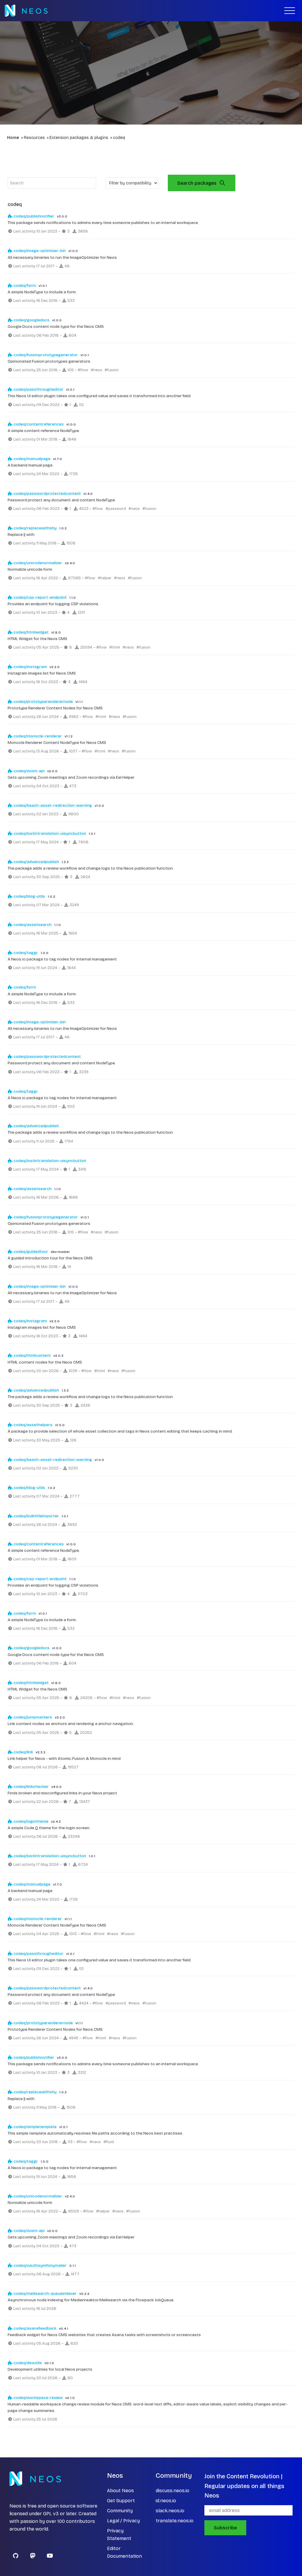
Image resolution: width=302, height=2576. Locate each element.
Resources (34, 138)
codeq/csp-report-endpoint (40, 597)
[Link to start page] (26, 11)
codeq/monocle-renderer (37, 736)
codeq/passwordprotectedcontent (47, 494)
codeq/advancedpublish (36, 862)
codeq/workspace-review (38, 2398)
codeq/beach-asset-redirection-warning (52, 805)
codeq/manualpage (32, 459)
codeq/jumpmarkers (32, 1717)
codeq (119, 138)
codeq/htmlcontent (32, 1355)
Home (13, 138)
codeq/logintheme (31, 1821)
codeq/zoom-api (29, 771)
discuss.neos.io (173, 2491)
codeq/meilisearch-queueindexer (45, 2293)
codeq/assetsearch (32, 925)
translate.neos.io (175, 2521)
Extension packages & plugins (79, 138)
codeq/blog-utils (29, 896)
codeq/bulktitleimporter (36, 1516)
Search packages (197, 183)
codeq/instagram (30, 667)
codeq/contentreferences (38, 424)
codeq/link (23, 1752)
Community (120, 2511)
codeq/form (24, 285)
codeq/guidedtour (30, 1252)
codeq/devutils (27, 2363)
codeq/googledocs (31, 320)
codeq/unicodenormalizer (37, 563)
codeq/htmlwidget (31, 632)
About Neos (120, 2491)
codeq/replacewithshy (35, 528)
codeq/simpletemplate (35, 2127)
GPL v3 (51, 2514)
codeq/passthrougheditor (38, 389)
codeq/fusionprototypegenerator (45, 355)
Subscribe (225, 2528)
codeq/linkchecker (31, 1787)
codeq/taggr (25, 953)
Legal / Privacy (123, 2521)
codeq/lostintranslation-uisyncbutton (49, 833)
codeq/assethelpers (33, 1425)
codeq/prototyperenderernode (43, 702)
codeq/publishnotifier (33, 216)
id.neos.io (166, 2501)
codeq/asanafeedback (35, 2328)
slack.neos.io (170, 2511)
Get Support (121, 2501)
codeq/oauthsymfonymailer (40, 2265)
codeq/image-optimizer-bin (39, 251)
